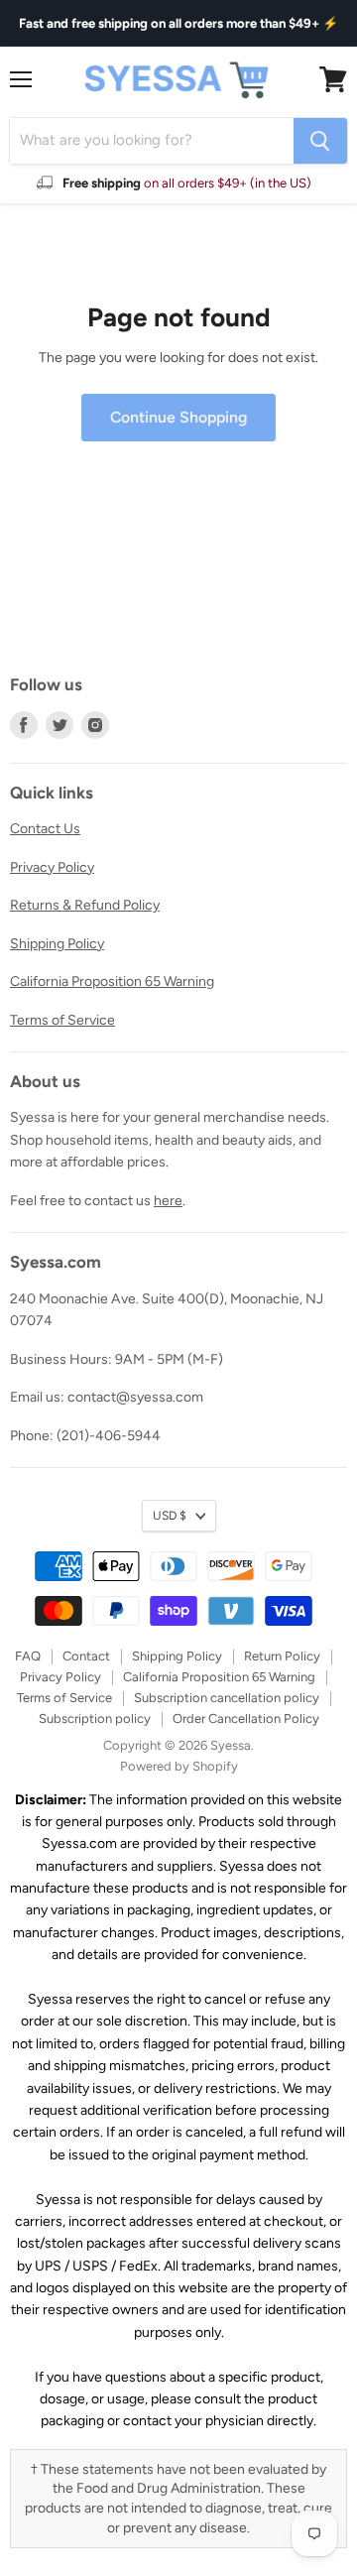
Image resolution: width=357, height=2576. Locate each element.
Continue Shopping (178, 417)
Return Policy (282, 1656)
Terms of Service (62, 1020)
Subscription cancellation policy (227, 1698)
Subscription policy (95, 1718)
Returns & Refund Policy (85, 905)
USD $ (170, 1515)
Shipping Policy (57, 944)
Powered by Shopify (179, 1766)
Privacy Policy (52, 867)
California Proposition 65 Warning (112, 981)
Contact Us (45, 829)
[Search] (320, 141)
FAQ (28, 1656)
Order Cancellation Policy (246, 1718)
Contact (86, 1656)
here (168, 1201)
